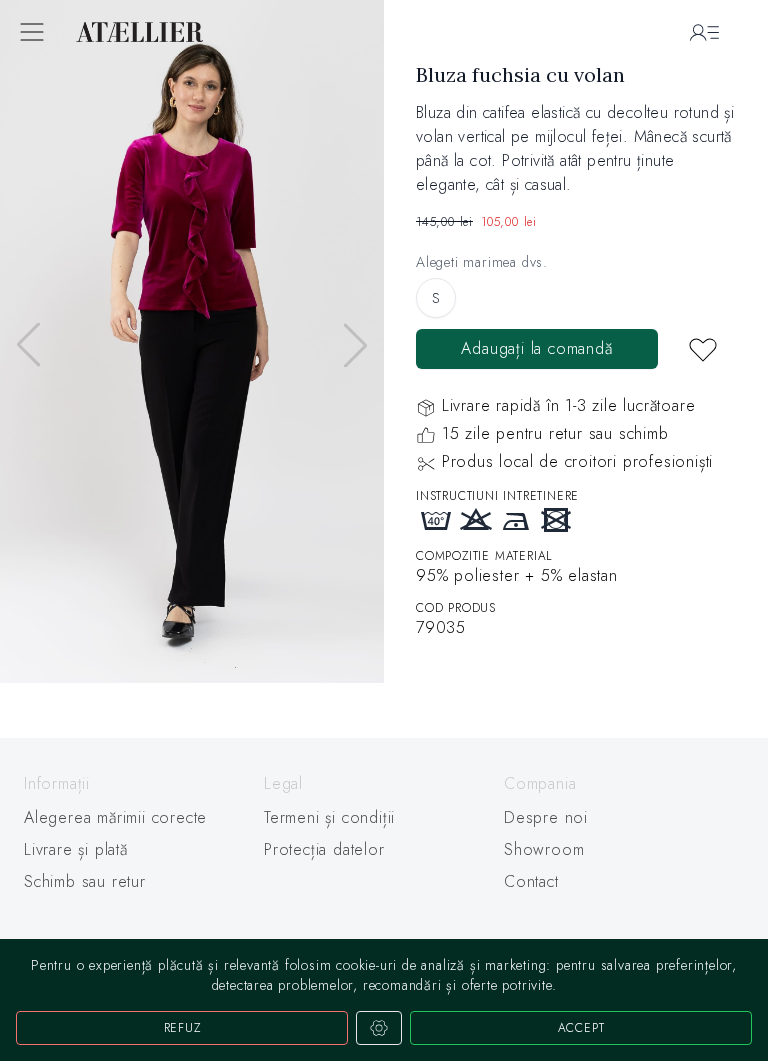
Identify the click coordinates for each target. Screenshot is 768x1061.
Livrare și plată (76, 849)
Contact (531, 881)
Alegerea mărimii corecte (115, 817)
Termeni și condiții (329, 817)
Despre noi (546, 817)
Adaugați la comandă (536, 348)
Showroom (544, 849)
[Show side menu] (32, 32)
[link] (384, 345)
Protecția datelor (324, 849)
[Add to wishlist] (703, 349)
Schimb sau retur (85, 881)
